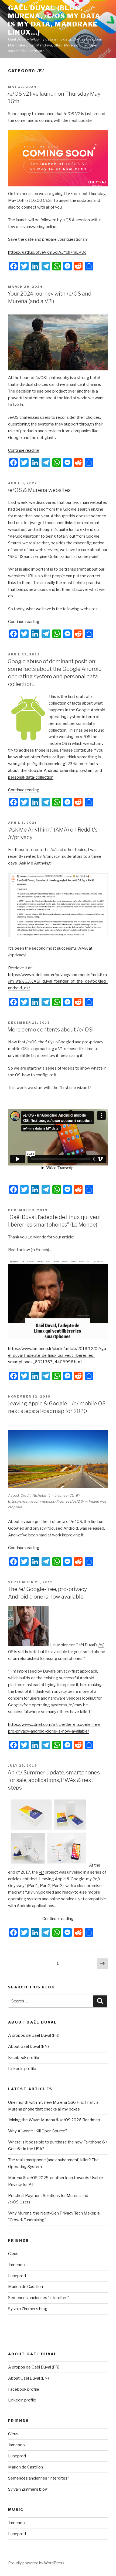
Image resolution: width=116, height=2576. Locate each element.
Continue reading (24, 450)
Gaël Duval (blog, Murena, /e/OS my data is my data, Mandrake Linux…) (54, 20)
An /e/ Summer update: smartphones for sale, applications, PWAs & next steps (54, 1780)
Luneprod (17, 2276)
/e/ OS (76, 1522)
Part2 (45, 1886)
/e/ (101, 1645)
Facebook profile (24, 2058)
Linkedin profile (22, 2069)
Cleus (13, 2254)
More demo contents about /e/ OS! (51, 1030)
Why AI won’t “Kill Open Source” (37, 2131)
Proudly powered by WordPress (36, 2563)
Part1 (33, 1886)
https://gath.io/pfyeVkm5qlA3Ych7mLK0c (47, 252)
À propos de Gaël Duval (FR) (34, 2035)
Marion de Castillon (25, 2287)
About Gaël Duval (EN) (28, 2046)
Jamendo (16, 2265)
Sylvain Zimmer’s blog (28, 2309)
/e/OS (85, 737)
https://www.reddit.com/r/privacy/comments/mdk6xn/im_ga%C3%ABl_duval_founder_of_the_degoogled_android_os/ (58, 982)
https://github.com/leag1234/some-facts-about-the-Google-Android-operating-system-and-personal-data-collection (56, 771)
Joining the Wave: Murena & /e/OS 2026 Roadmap (54, 2120)
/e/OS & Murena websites (39, 490)
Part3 (57, 1886)
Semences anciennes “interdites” (39, 2298)
